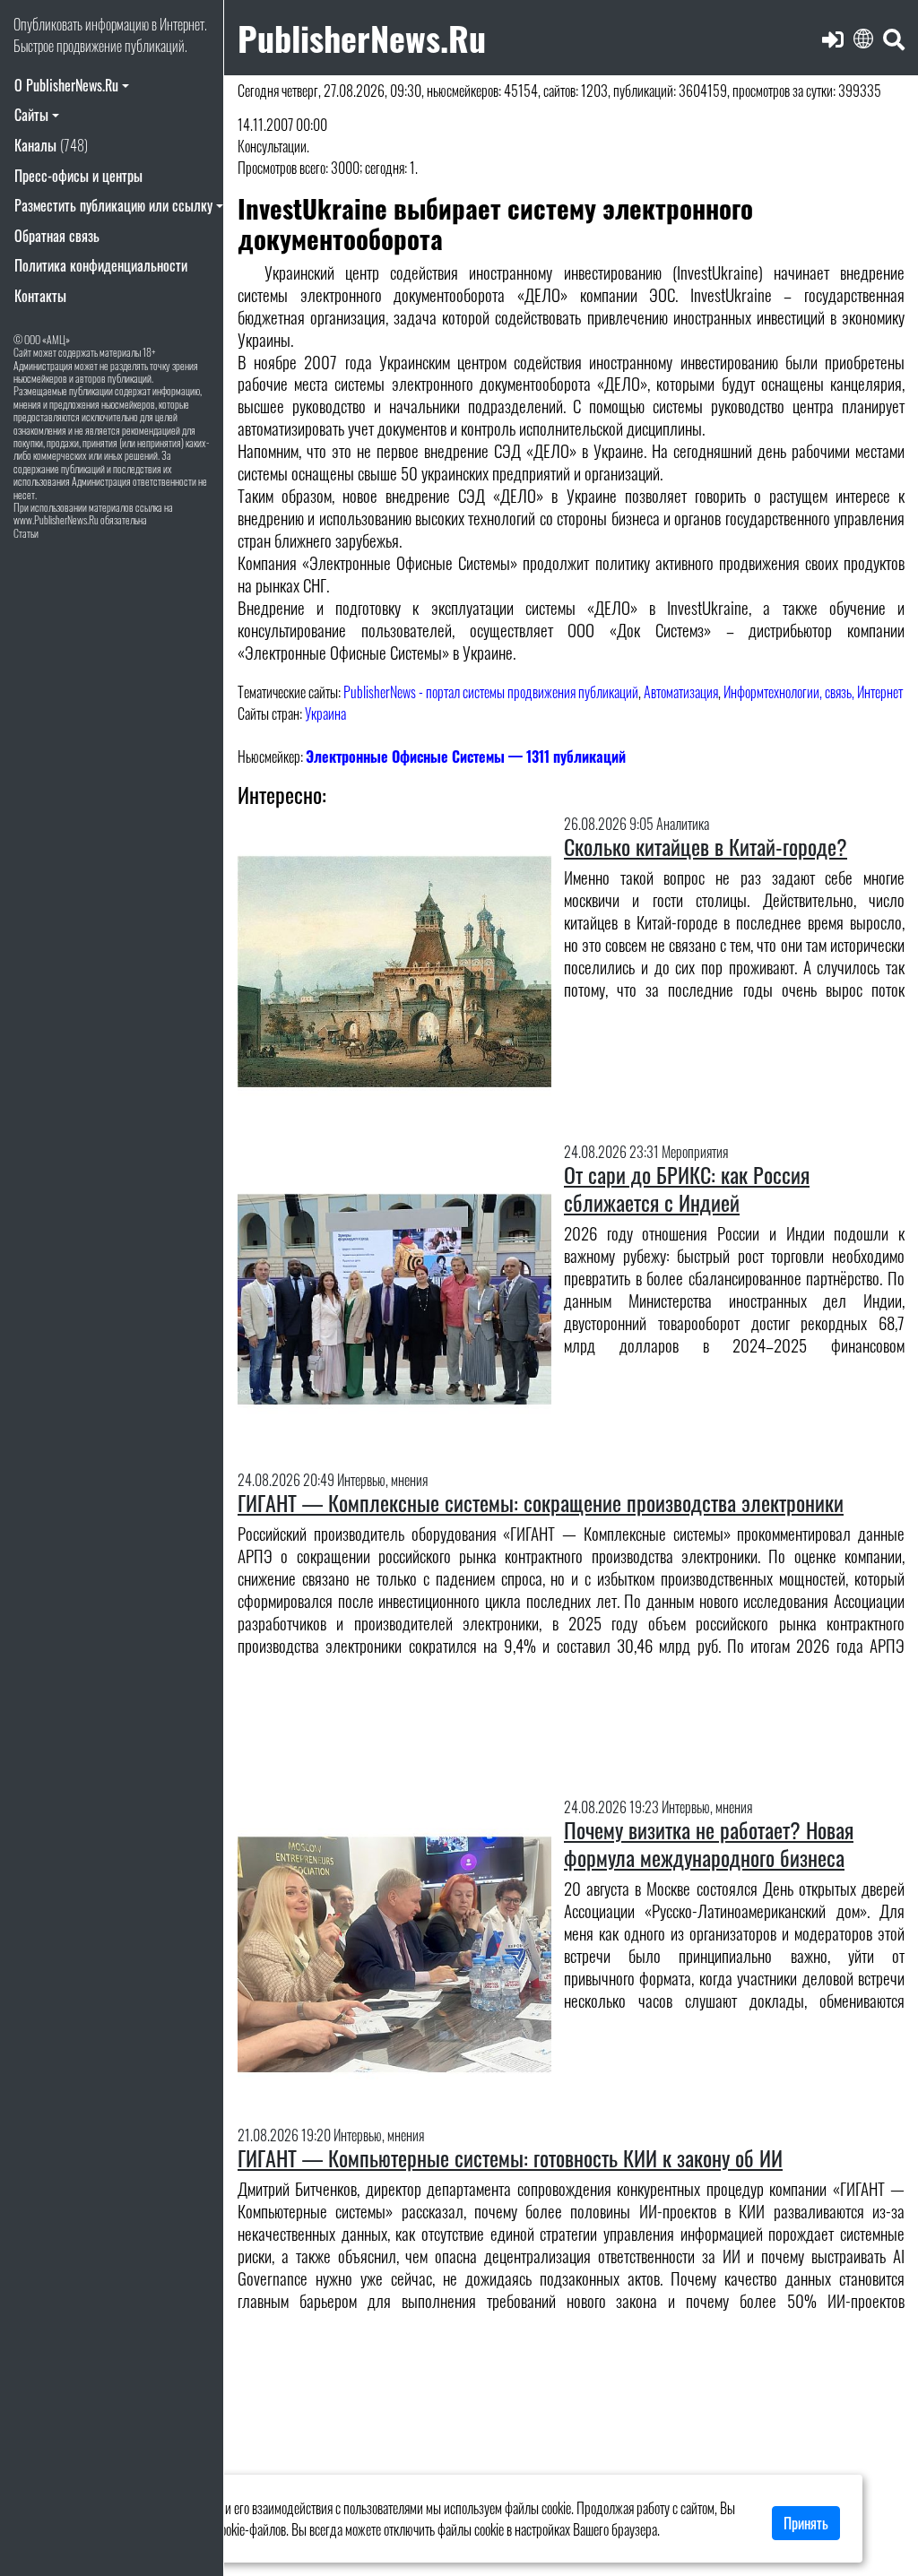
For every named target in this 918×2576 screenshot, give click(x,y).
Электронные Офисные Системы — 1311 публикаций (466, 756)
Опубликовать (48, 24)
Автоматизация (681, 692)
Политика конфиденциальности (101, 265)
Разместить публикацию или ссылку (113, 205)
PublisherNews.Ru (362, 37)
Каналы (51, 145)
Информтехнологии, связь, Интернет (813, 692)
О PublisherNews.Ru (66, 85)
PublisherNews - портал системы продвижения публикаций (491, 692)
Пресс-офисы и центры (78, 176)
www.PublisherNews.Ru (56, 519)
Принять (806, 2523)
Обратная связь (57, 236)
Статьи (26, 533)
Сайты (31, 115)
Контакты (40, 296)
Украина (325, 713)
